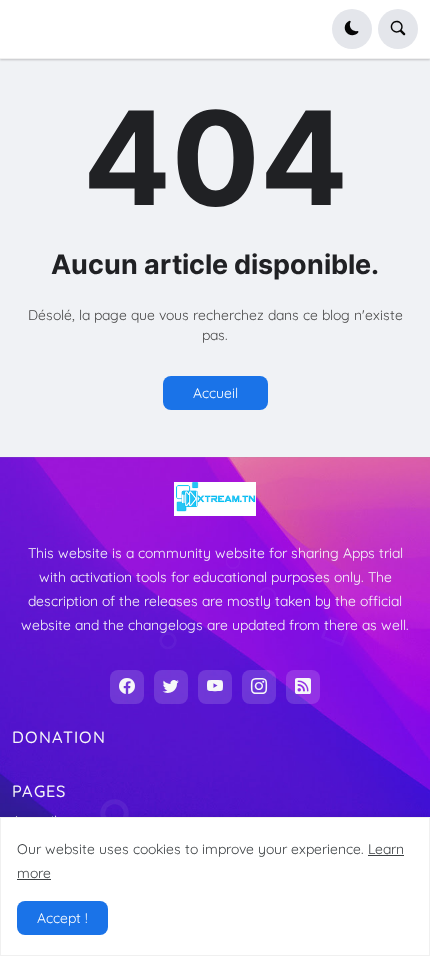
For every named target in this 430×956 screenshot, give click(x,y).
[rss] (303, 687)
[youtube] (215, 687)
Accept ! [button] (62, 918)
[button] (352, 29)
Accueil (215, 393)
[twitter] (171, 687)
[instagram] (259, 687)
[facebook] (127, 687)
